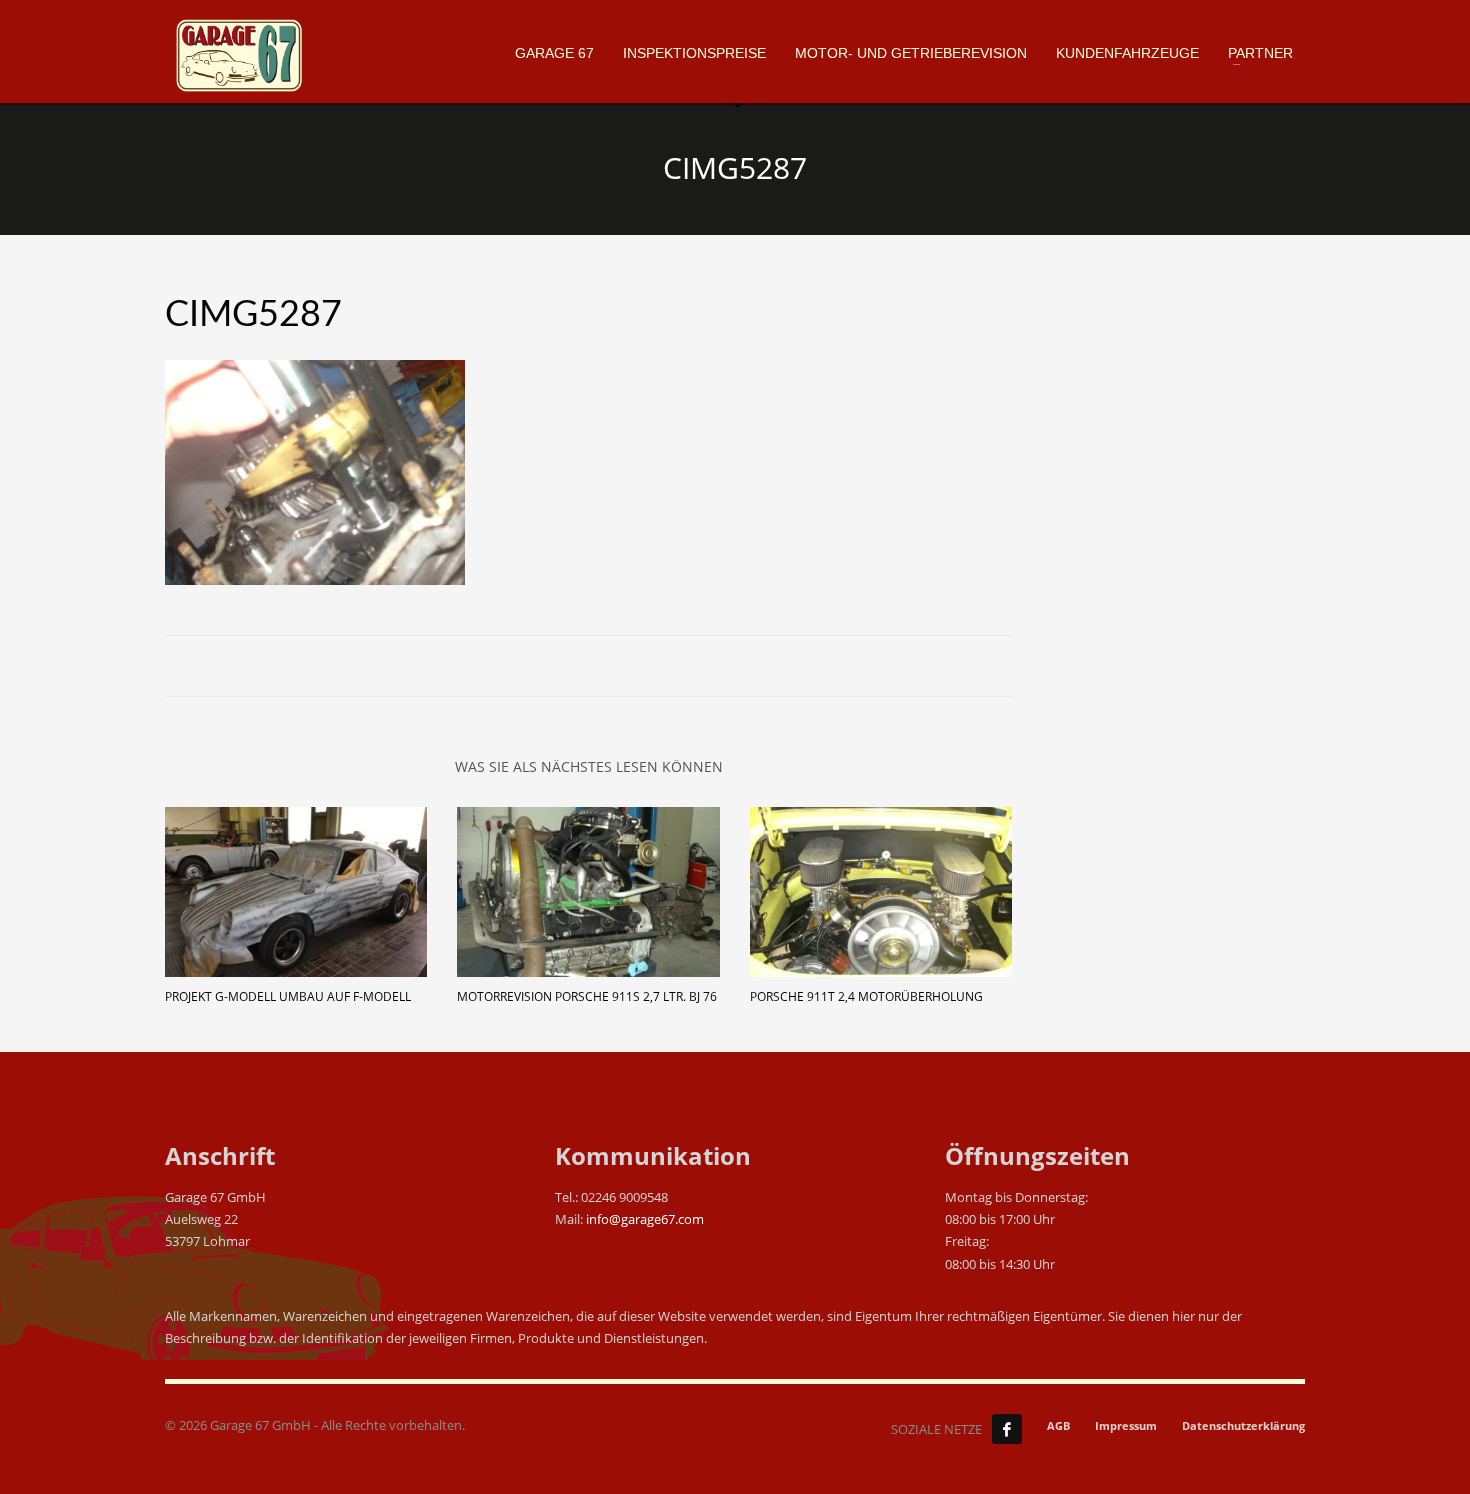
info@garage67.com (645, 1219)
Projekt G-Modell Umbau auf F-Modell (288, 996)
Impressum (1126, 1425)
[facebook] (1007, 1429)
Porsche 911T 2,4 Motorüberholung (866, 996)
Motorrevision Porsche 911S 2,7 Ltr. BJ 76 (587, 996)
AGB (1058, 1425)
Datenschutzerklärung (1243, 1425)
